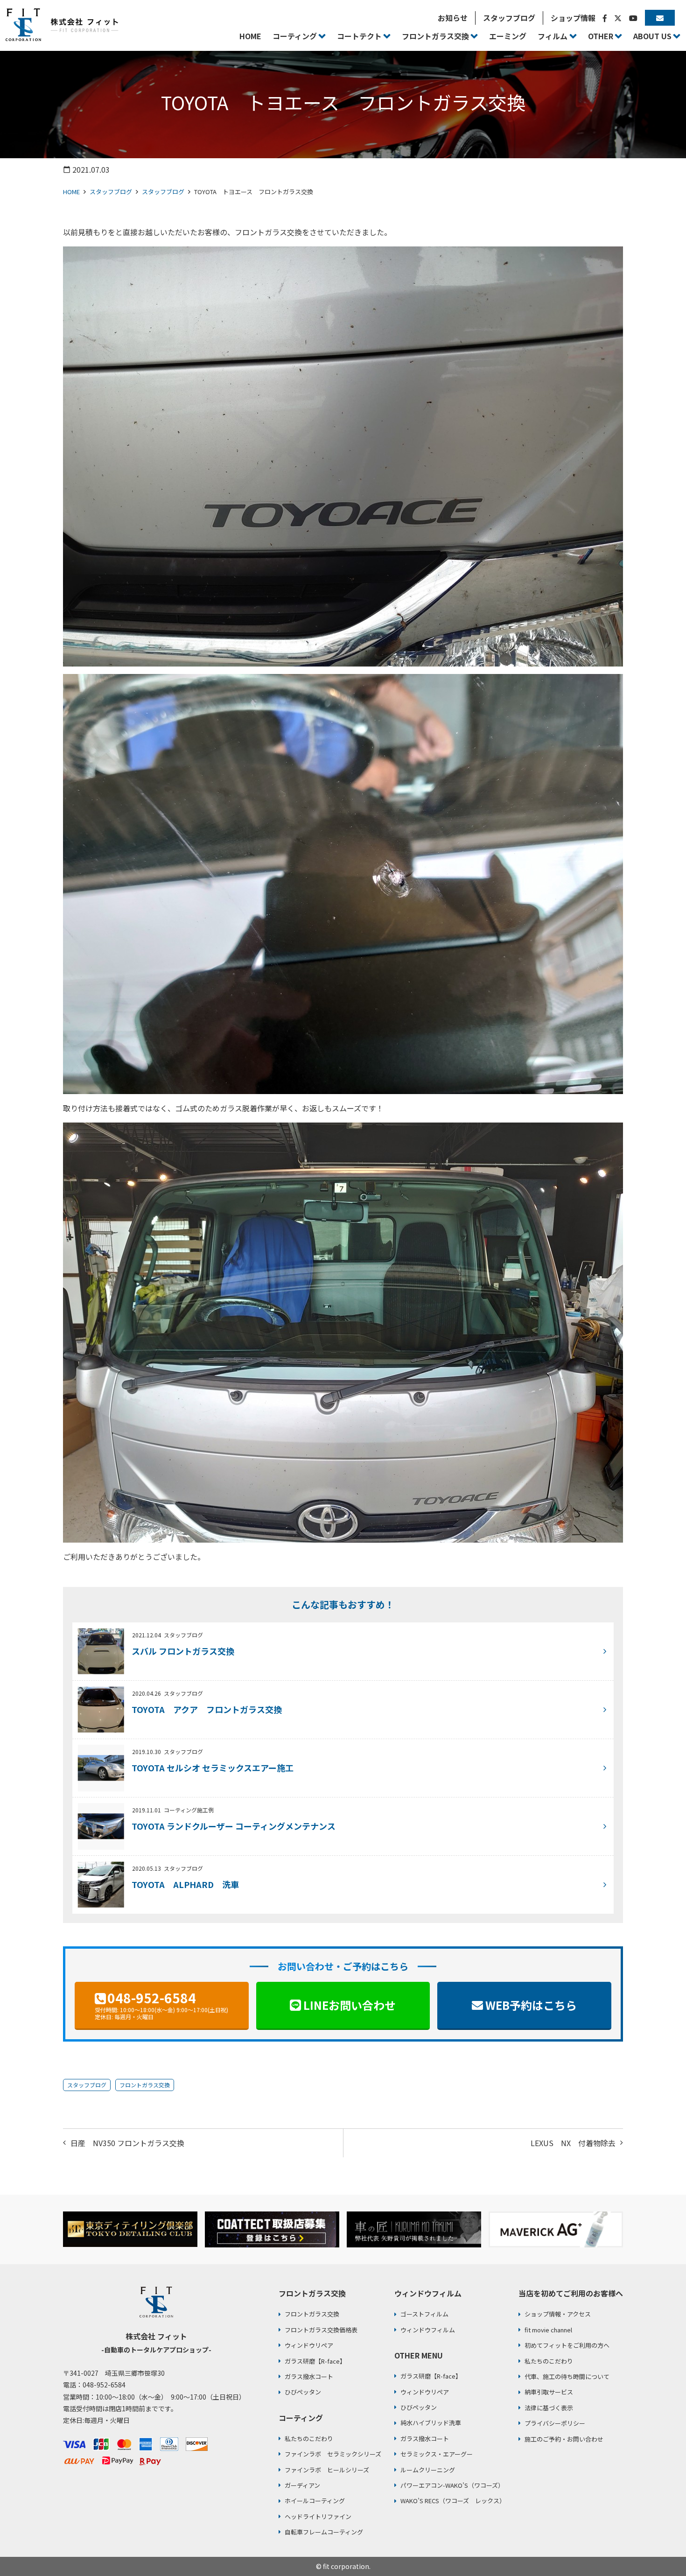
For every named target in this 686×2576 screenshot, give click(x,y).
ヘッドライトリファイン (318, 2516)
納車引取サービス (549, 2392)
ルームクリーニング (428, 2470)
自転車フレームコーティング (324, 2532)
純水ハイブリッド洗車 (431, 2423)
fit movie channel (548, 2330)
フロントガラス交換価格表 (321, 2330)
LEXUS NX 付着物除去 (573, 2143)
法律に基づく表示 (549, 2408)
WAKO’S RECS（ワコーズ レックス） (453, 2501)
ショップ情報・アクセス (558, 2314)
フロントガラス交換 (145, 2085)
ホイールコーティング (315, 2501)
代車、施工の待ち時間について (567, 2376)
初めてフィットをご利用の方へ (567, 2345)
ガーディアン (302, 2485)
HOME (71, 192)
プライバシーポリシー (555, 2423)
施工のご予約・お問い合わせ (564, 2439)
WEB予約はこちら (531, 2005)
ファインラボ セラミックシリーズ (333, 2454)
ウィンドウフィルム (428, 2330)
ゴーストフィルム (424, 2314)
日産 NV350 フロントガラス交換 (127, 2143)
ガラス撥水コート (309, 2376)
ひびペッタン (303, 2392)
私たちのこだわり (309, 2439)
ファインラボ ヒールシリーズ (327, 2470)
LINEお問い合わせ (350, 2005)
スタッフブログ (111, 192)
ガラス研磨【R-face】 (315, 2361)
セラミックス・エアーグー (437, 2454)
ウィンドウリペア (309, 2345)
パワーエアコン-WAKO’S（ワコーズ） (452, 2485)
